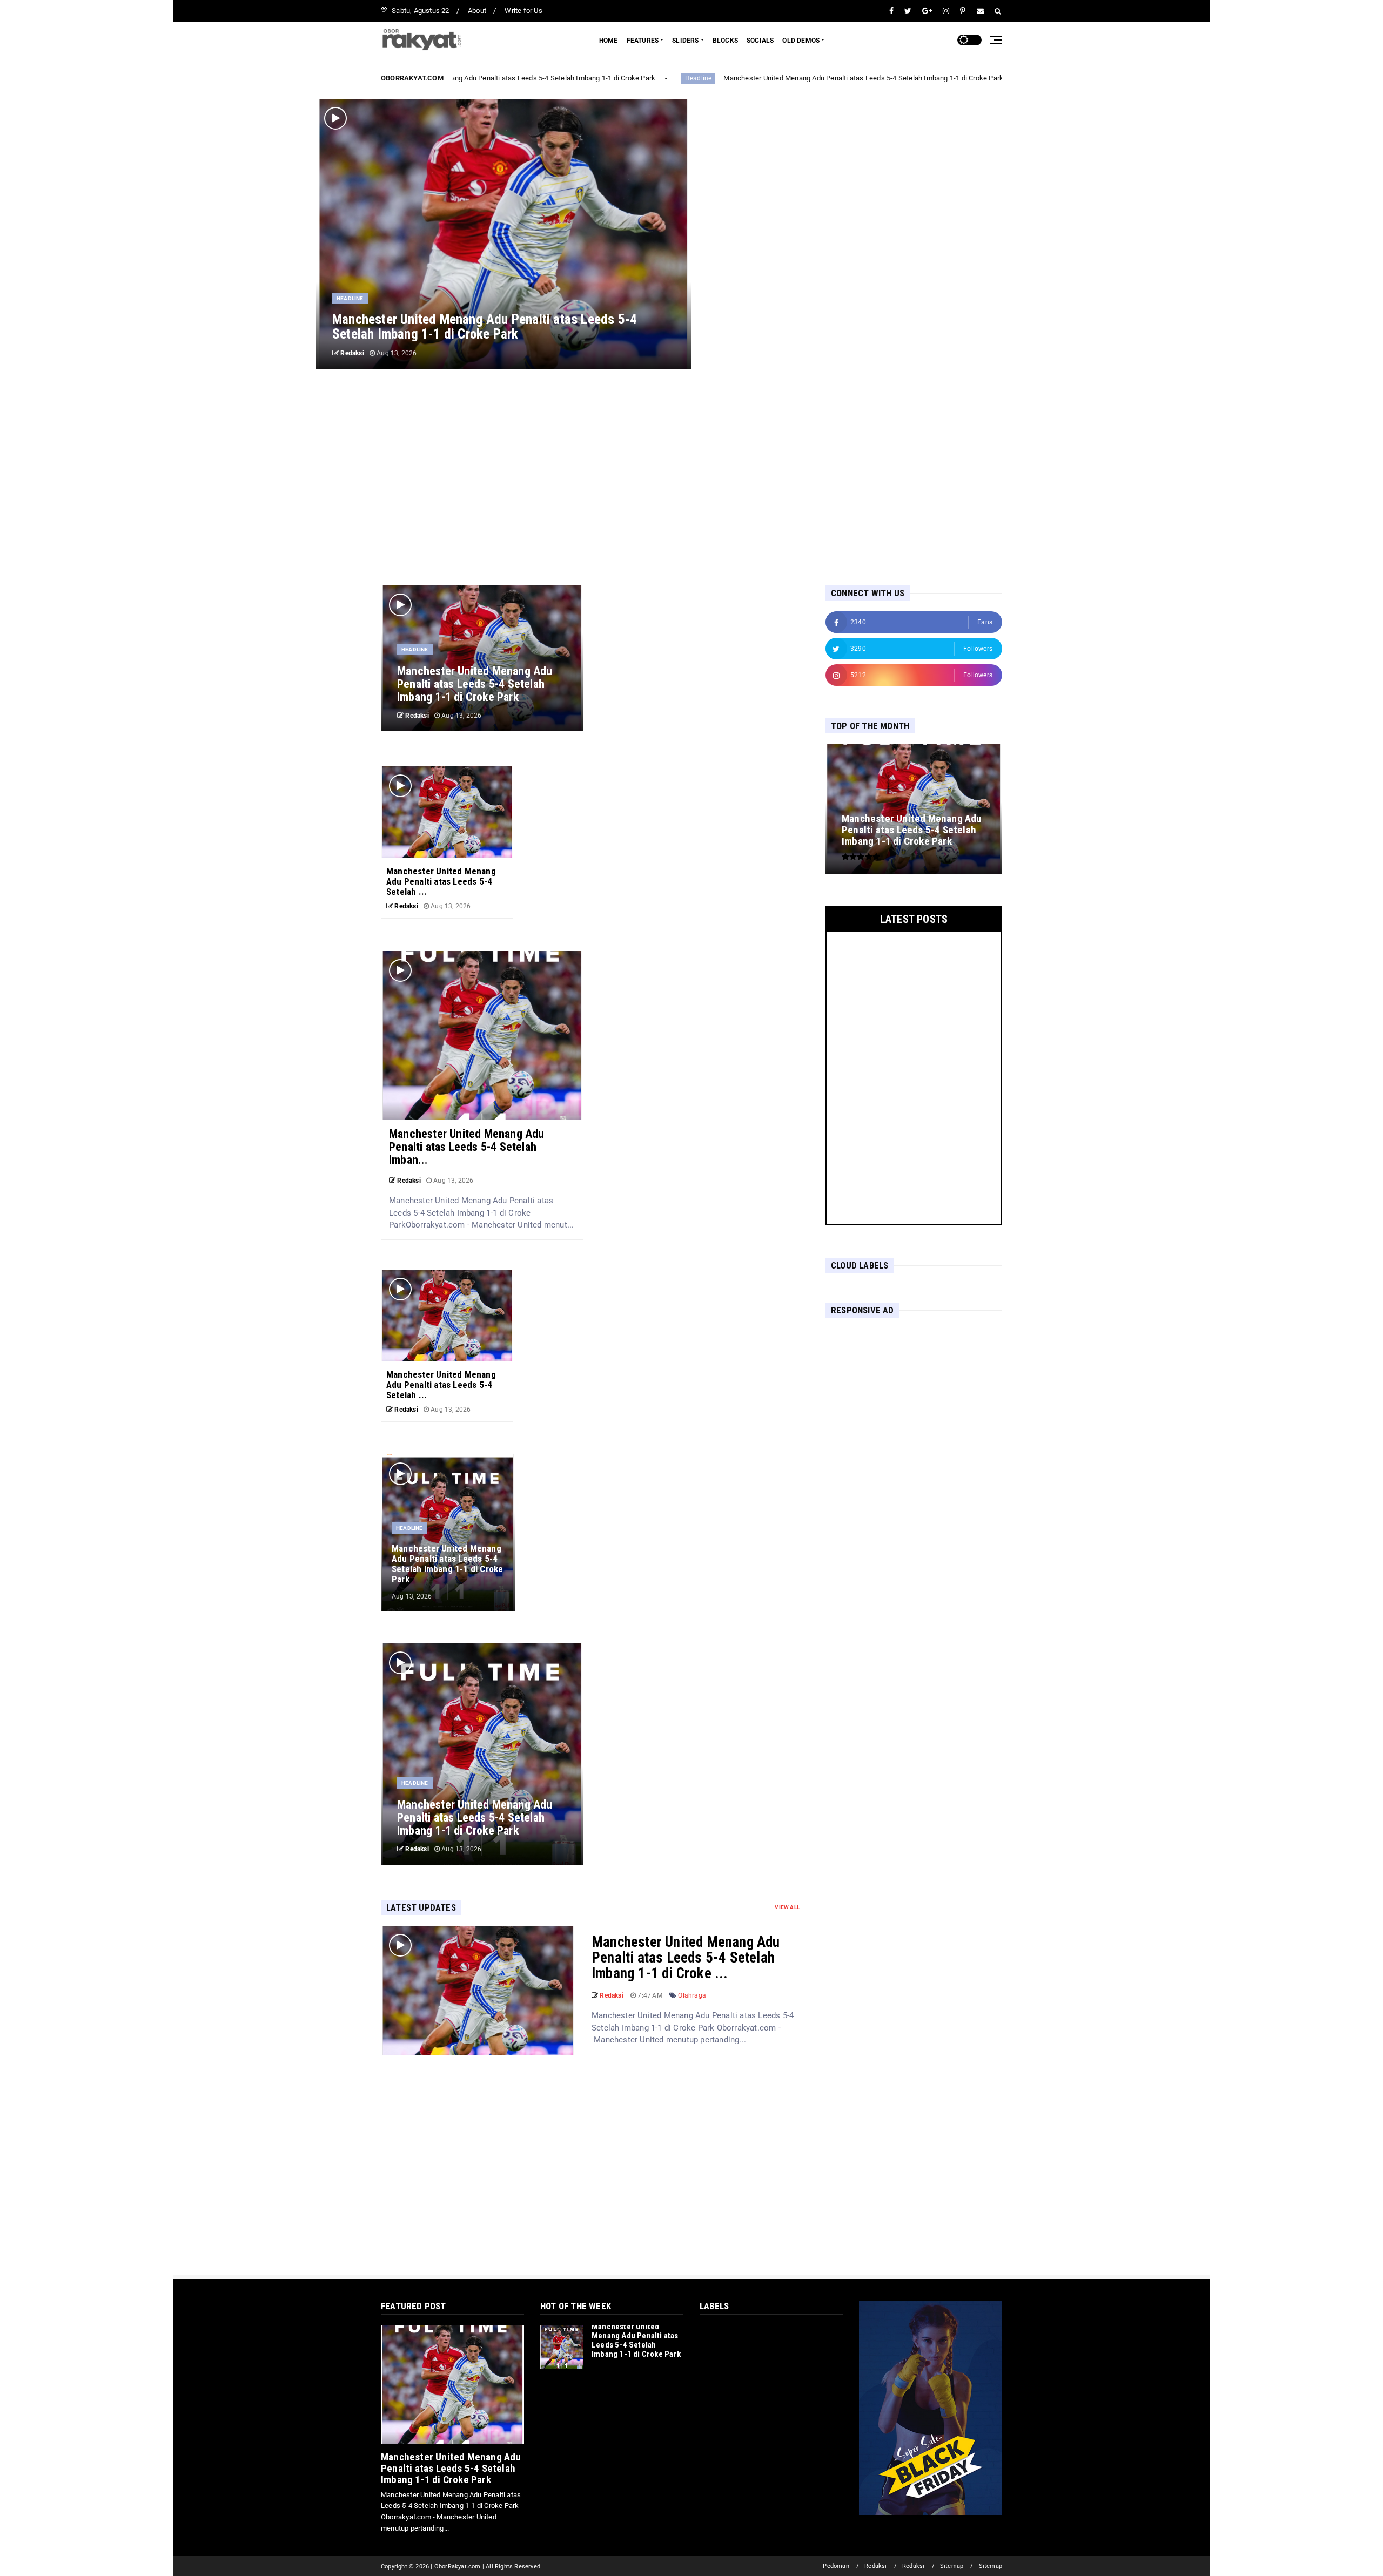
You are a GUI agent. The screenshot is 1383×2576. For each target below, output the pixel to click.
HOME (609, 41)
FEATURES (643, 41)
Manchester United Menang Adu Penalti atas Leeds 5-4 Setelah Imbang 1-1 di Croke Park (499, 78)
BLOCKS (725, 41)
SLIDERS (685, 41)
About (477, 11)
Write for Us (523, 11)
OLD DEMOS (801, 41)
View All (787, 1907)
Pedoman (836, 2566)
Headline (682, 78)
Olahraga (692, 1995)
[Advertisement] (691, 477)
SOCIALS (760, 41)
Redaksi (875, 2566)
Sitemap (952, 2566)
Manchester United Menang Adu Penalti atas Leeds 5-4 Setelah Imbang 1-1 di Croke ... (686, 1958)
